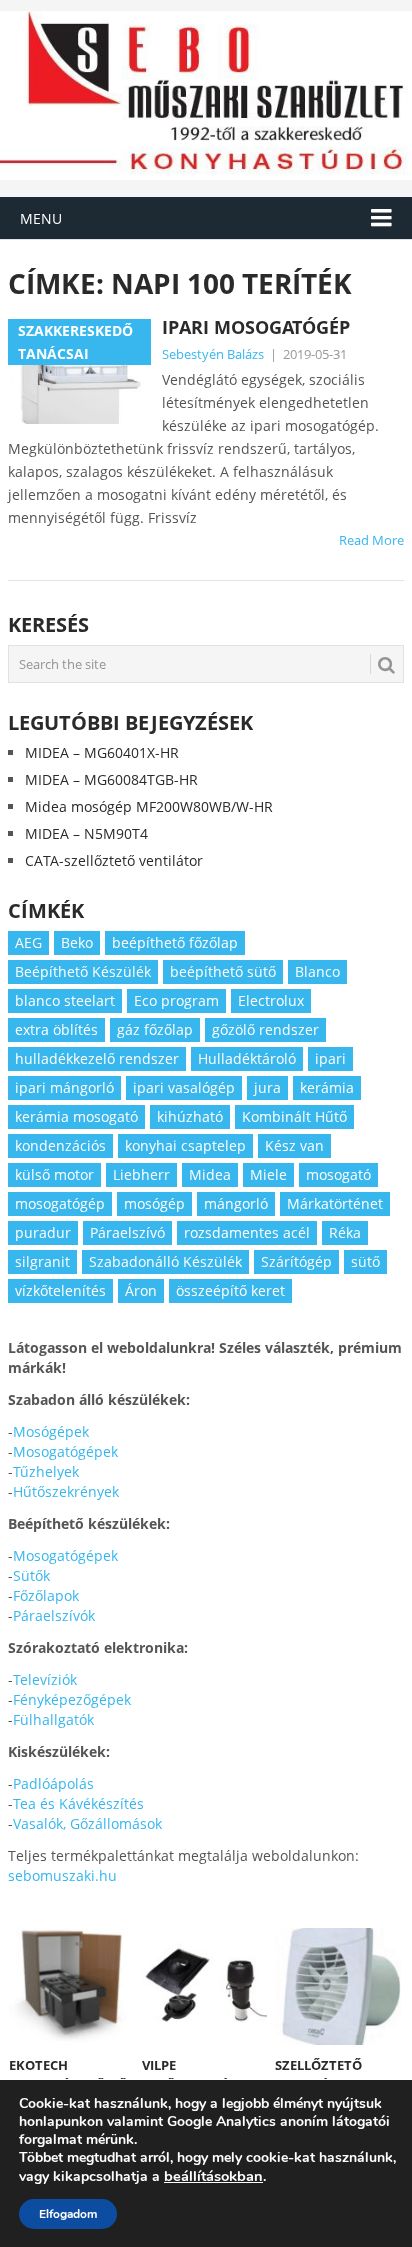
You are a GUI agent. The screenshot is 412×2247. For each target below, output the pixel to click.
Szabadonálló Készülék (165, 1261)
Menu (41, 218)
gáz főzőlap (155, 1029)
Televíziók (45, 1679)
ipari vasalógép (184, 1087)
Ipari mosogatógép (256, 327)
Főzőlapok (46, 1595)
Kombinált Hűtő (294, 1116)
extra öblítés (56, 1029)
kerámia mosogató (76, 1116)
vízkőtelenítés (60, 1290)
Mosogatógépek (65, 1451)
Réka (345, 1232)
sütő (365, 1261)
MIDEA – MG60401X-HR (102, 752)
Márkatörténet (335, 1203)
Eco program (176, 1000)
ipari (330, 1058)
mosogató (338, 1174)
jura (267, 1087)
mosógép (154, 1203)
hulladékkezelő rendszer (97, 1058)
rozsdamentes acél (247, 1232)
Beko (77, 942)
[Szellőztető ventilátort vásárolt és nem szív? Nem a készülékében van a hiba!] (337, 1986)
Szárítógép (296, 1261)
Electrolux (271, 1000)
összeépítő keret (230, 1290)
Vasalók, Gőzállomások (87, 1823)
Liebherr (141, 1174)
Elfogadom (68, 2214)
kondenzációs (60, 1145)
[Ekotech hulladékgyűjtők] (71, 1986)
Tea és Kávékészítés (78, 1803)
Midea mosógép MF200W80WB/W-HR (149, 806)
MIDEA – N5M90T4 (86, 833)
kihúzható (190, 1116)
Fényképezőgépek (72, 1699)
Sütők (31, 1575)
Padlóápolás (53, 1783)
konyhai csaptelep (185, 1145)
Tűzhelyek (46, 1471)
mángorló (236, 1203)
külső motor (54, 1174)
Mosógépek (51, 1431)
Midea (210, 1174)
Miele (268, 1174)
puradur (43, 1232)
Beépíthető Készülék (83, 971)
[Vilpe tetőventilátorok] (204, 1986)
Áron (141, 1290)
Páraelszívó (127, 1232)
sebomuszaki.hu (62, 1875)
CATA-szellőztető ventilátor (114, 860)
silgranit (42, 1261)
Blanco (317, 971)
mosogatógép (60, 1203)
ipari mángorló (64, 1087)
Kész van (294, 1145)
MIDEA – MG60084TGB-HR (111, 779)
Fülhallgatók (53, 1719)
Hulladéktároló (247, 1058)
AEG (28, 942)
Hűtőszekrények (66, 1491)
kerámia (327, 1087)
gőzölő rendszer (265, 1029)
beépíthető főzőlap (175, 942)
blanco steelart (65, 1000)
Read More (371, 540)
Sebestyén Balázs (213, 354)
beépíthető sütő (223, 971)
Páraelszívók (54, 1615)
